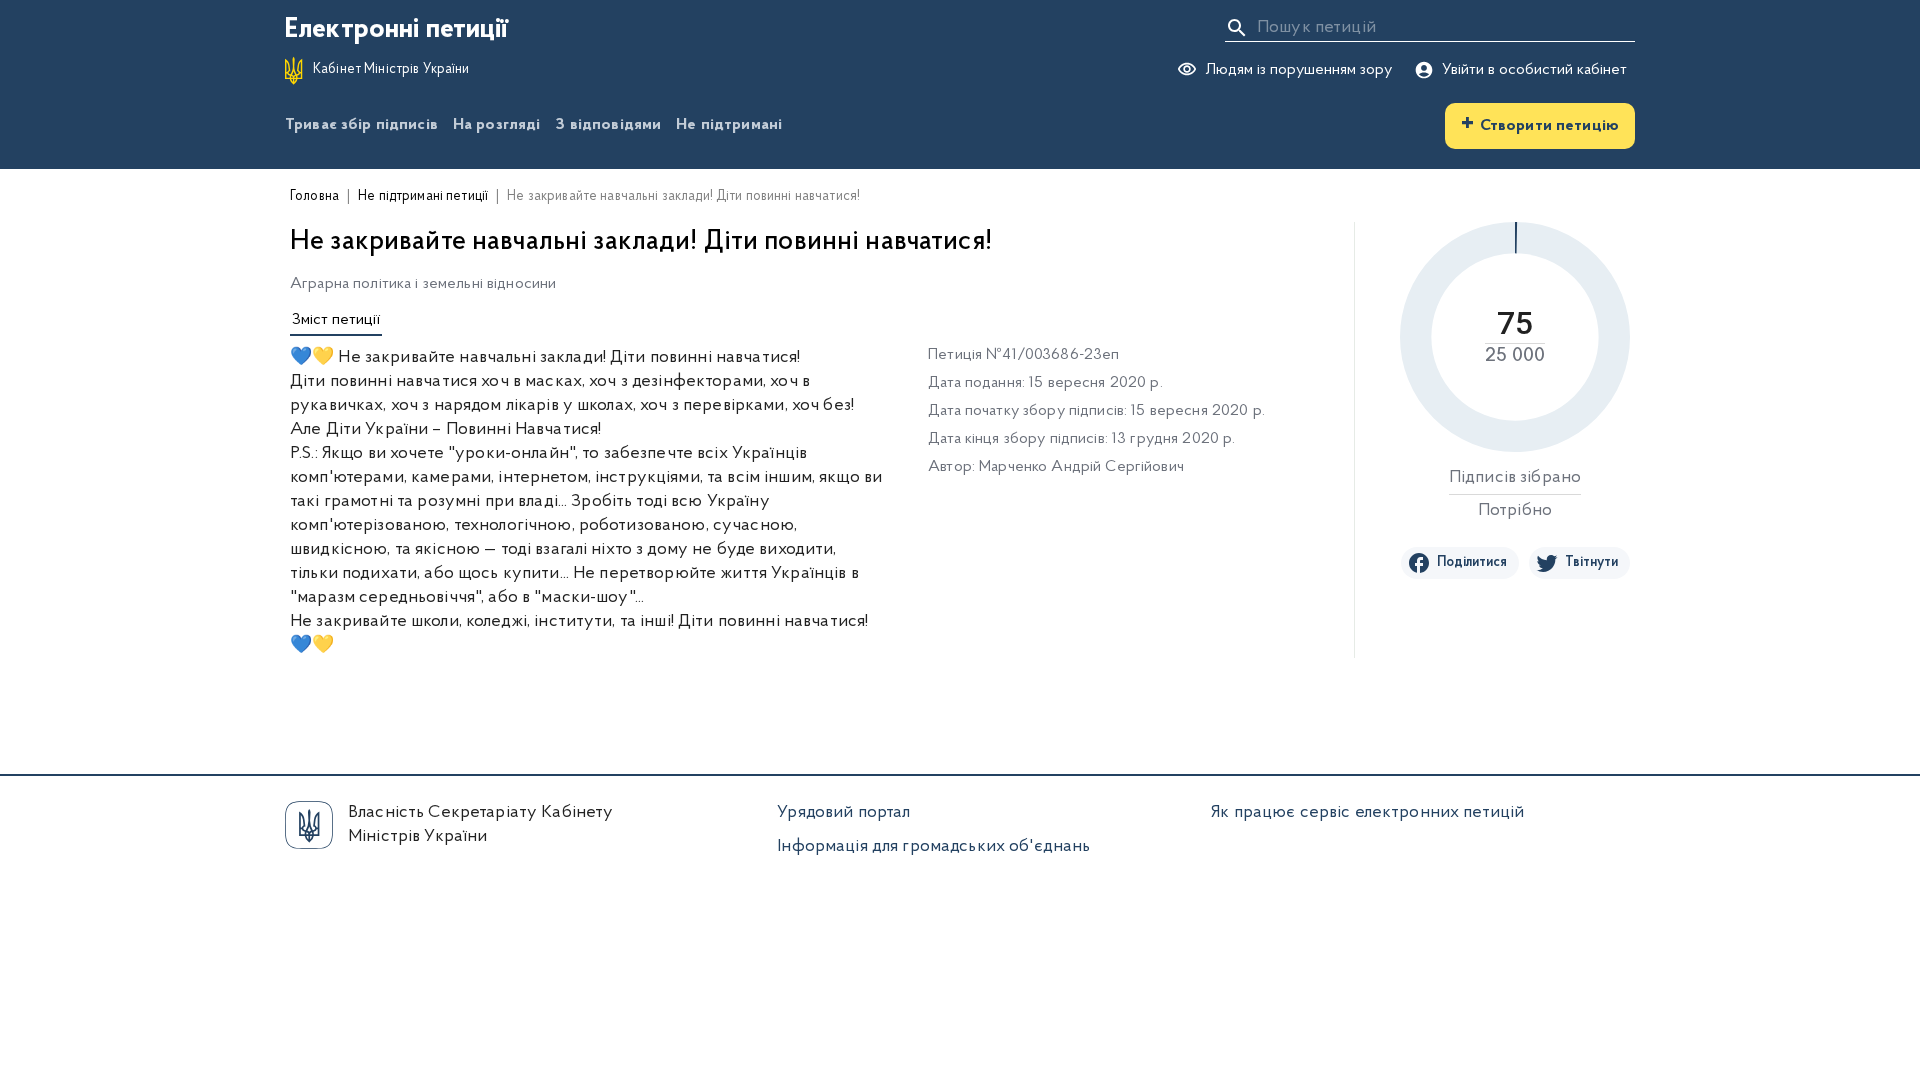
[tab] (336, 321)
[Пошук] (1237, 28)
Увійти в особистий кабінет (1534, 70)
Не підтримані (729, 125)
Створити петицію (1540, 124)
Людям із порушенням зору (1298, 70)
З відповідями (608, 125)
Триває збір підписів (361, 125)
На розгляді (497, 125)
